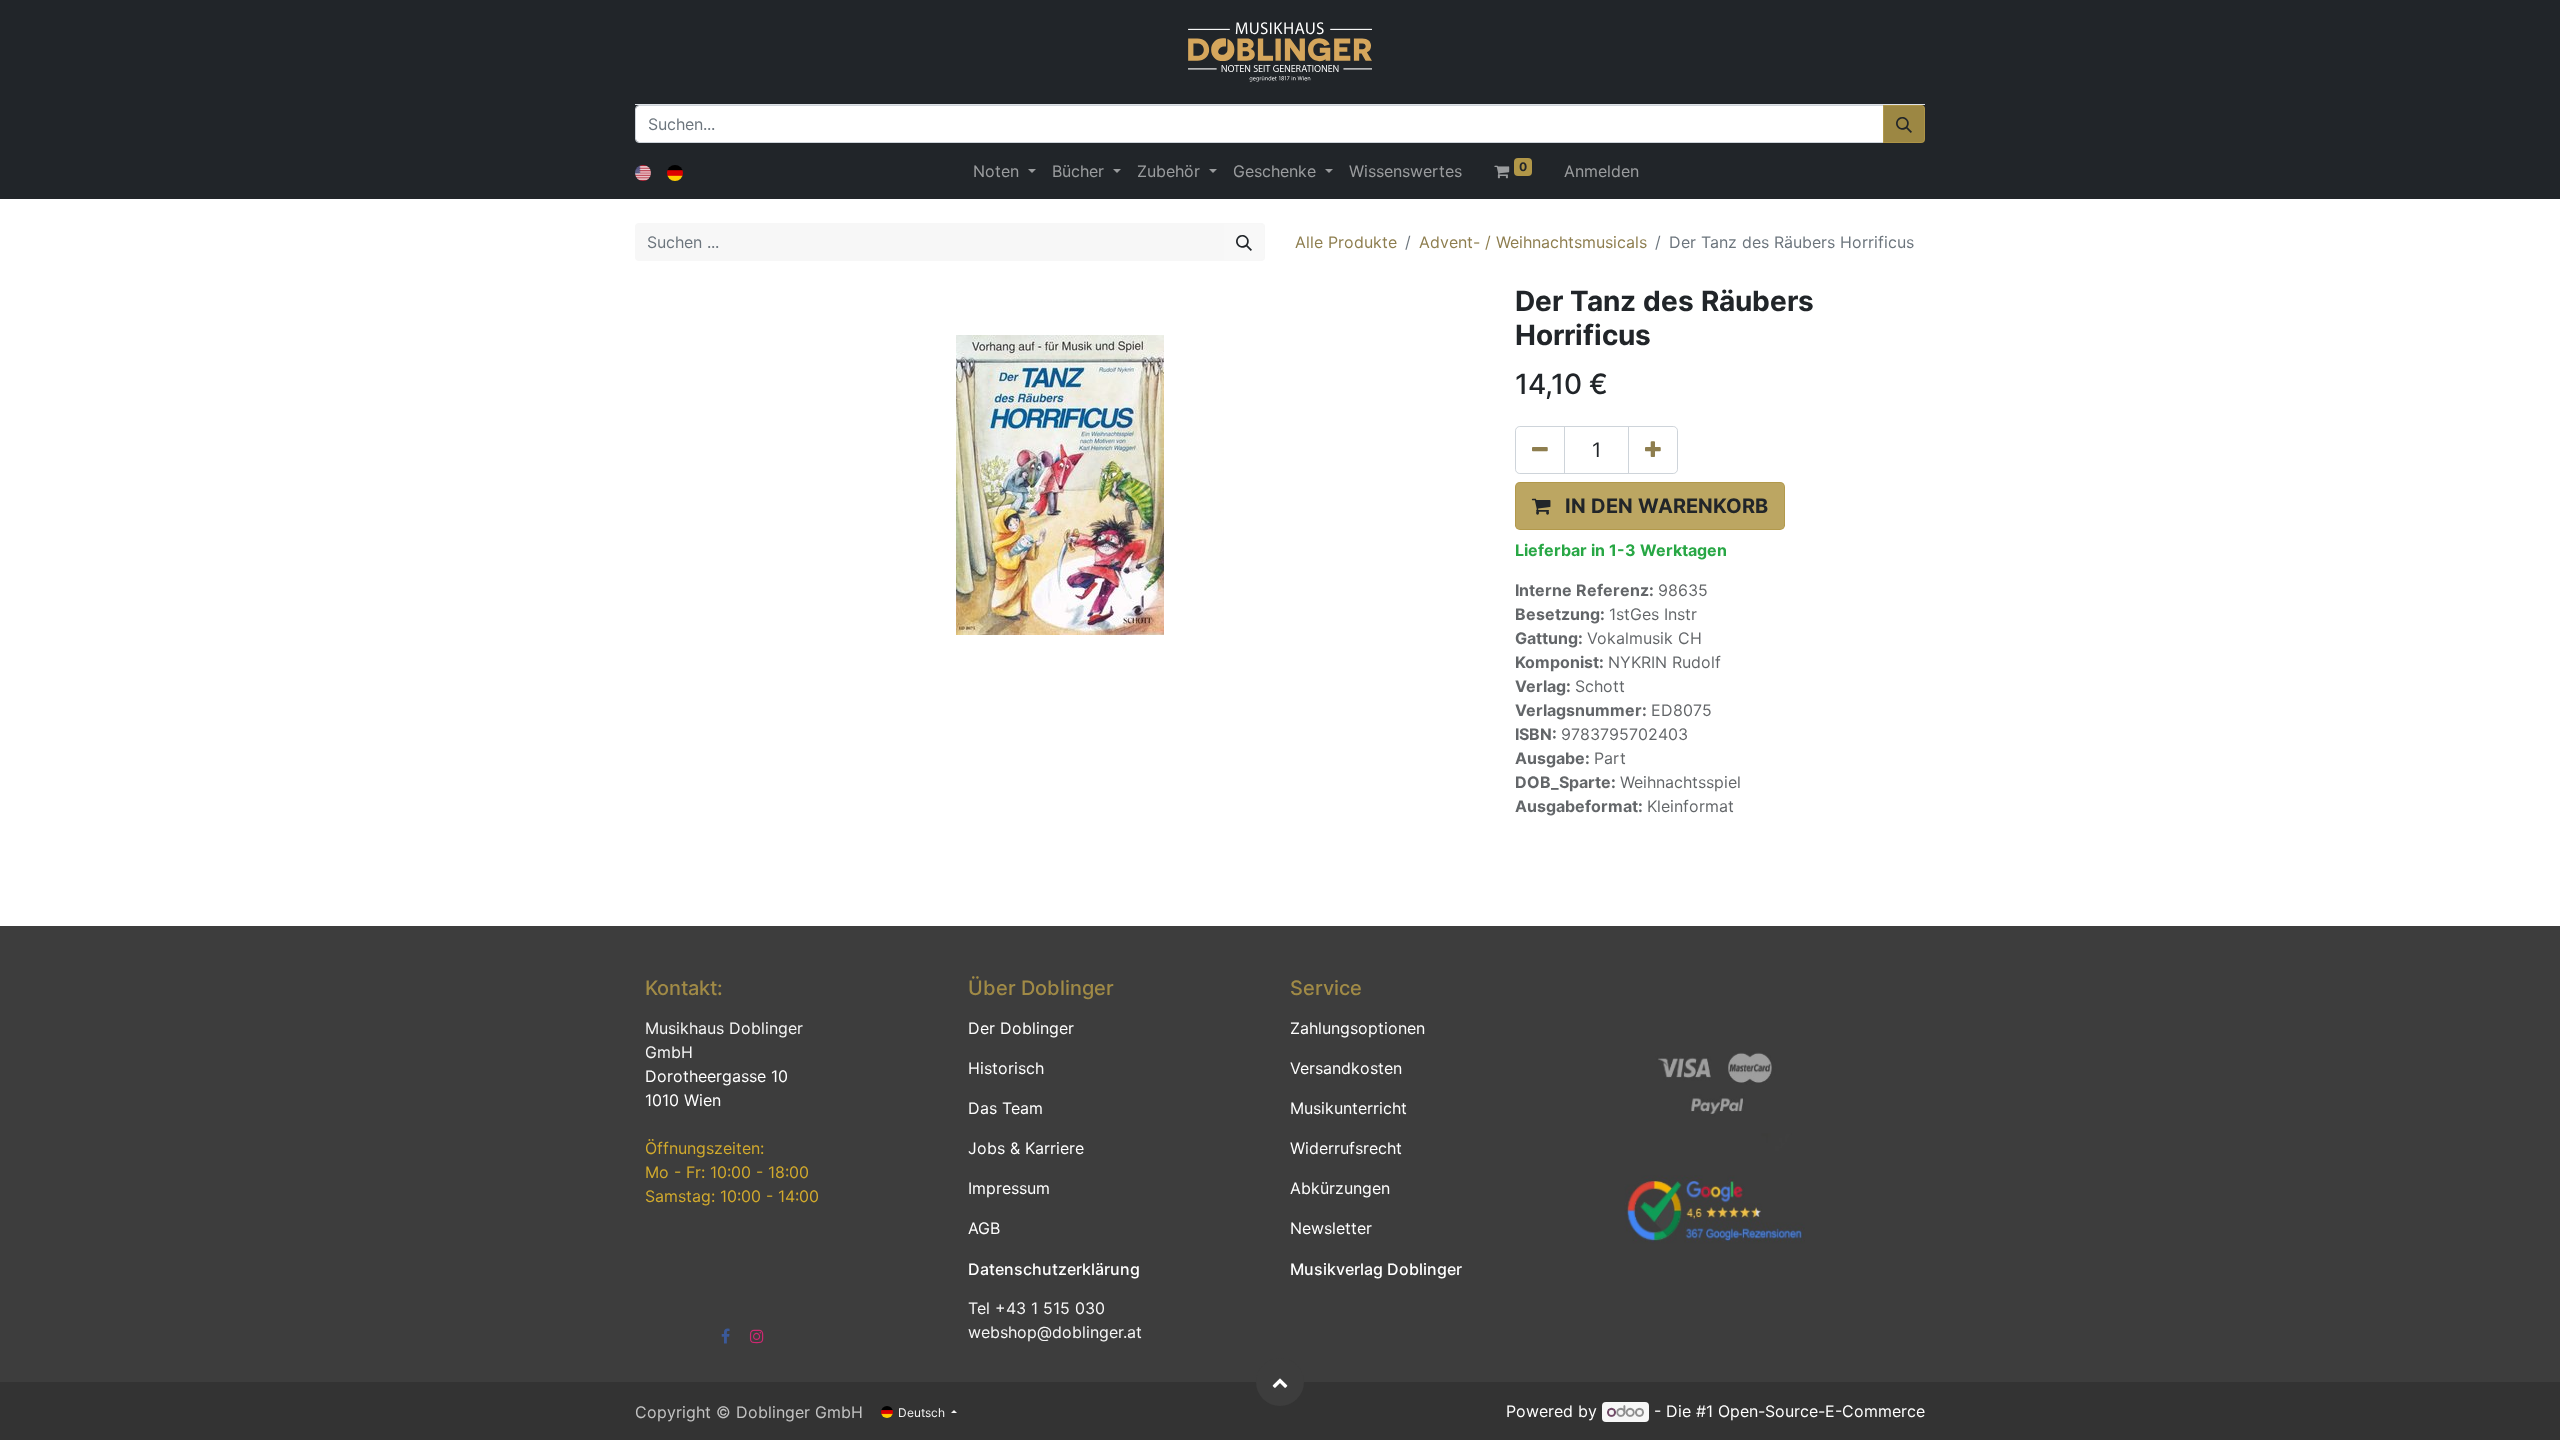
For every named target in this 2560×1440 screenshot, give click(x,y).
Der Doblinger (1021, 1028)
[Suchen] (1904, 124)
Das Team (1005, 1108)
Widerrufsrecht (1346, 1148)
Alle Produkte (1346, 242)
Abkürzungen (1340, 1188)
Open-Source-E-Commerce (1821, 1411)
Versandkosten (1346, 1068)
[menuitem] (1405, 171)
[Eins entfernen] (1540, 450)
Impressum (1009, 1188)
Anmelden (1601, 171)
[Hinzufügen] (1653, 450)
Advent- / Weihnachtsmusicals (1533, 242)
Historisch (1006, 1068)
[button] (1650, 506)
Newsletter (1331, 1228)
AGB (984, 1228)
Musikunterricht (1348, 1108)
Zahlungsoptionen (1357, 1028)
